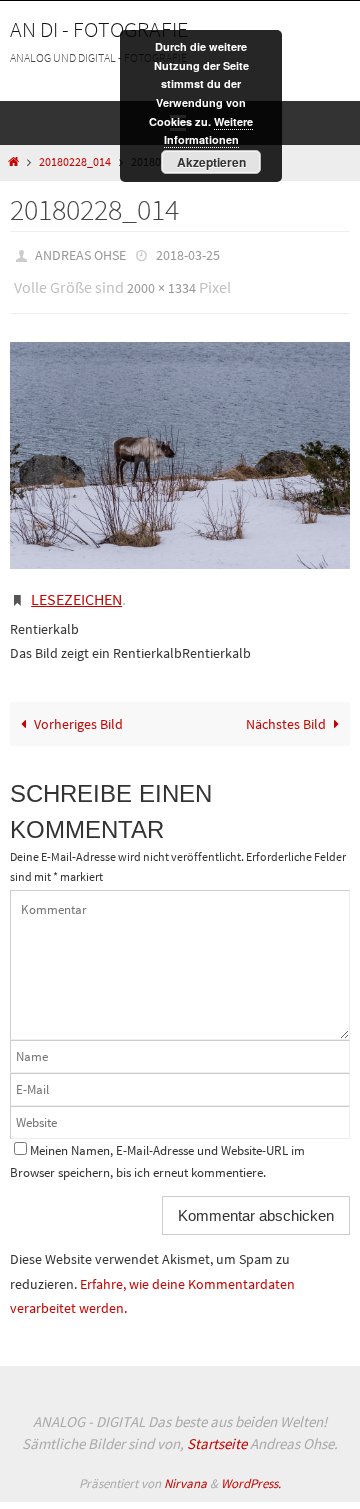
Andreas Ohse (80, 254)
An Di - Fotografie (99, 29)
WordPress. (251, 1468)
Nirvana (185, 1468)
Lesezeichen (76, 588)
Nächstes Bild (286, 709)
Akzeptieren (211, 162)
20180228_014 (75, 162)
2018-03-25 (188, 254)
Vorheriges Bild (78, 709)
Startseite (217, 1429)
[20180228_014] (180, 446)
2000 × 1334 (161, 283)
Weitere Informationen (209, 131)
